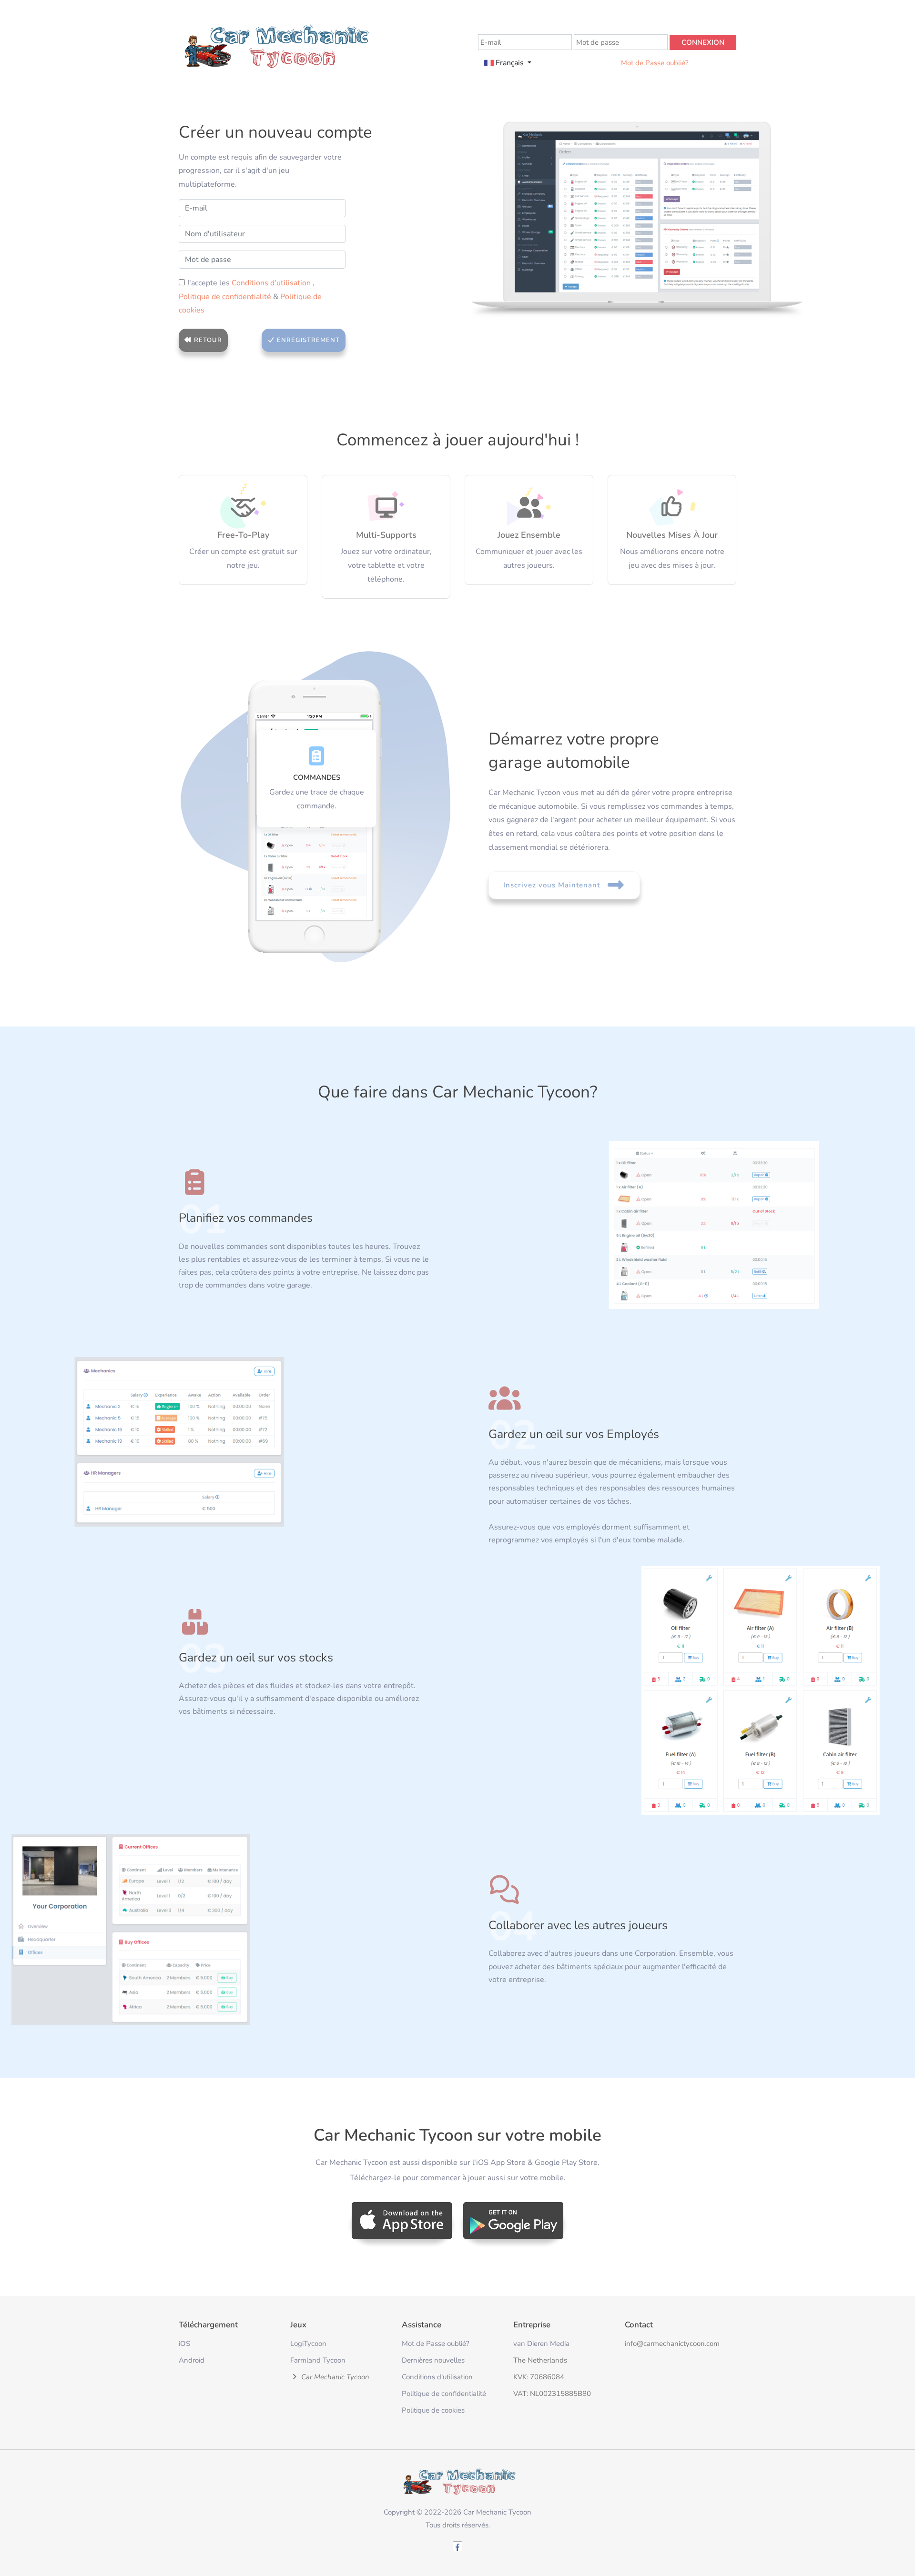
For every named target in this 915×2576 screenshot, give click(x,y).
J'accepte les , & (250, 297)
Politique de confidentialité (226, 297)
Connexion (703, 42)
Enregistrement (307, 340)
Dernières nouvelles (433, 2360)
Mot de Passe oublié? (655, 63)
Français (510, 63)
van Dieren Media (541, 2344)
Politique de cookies (433, 2410)
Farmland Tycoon (318, 2360)
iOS (184, 2344)
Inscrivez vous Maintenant (553, 885)
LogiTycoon (308, 2344)
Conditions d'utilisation (272, 283)
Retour (207, 340)
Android (192, 2360)
